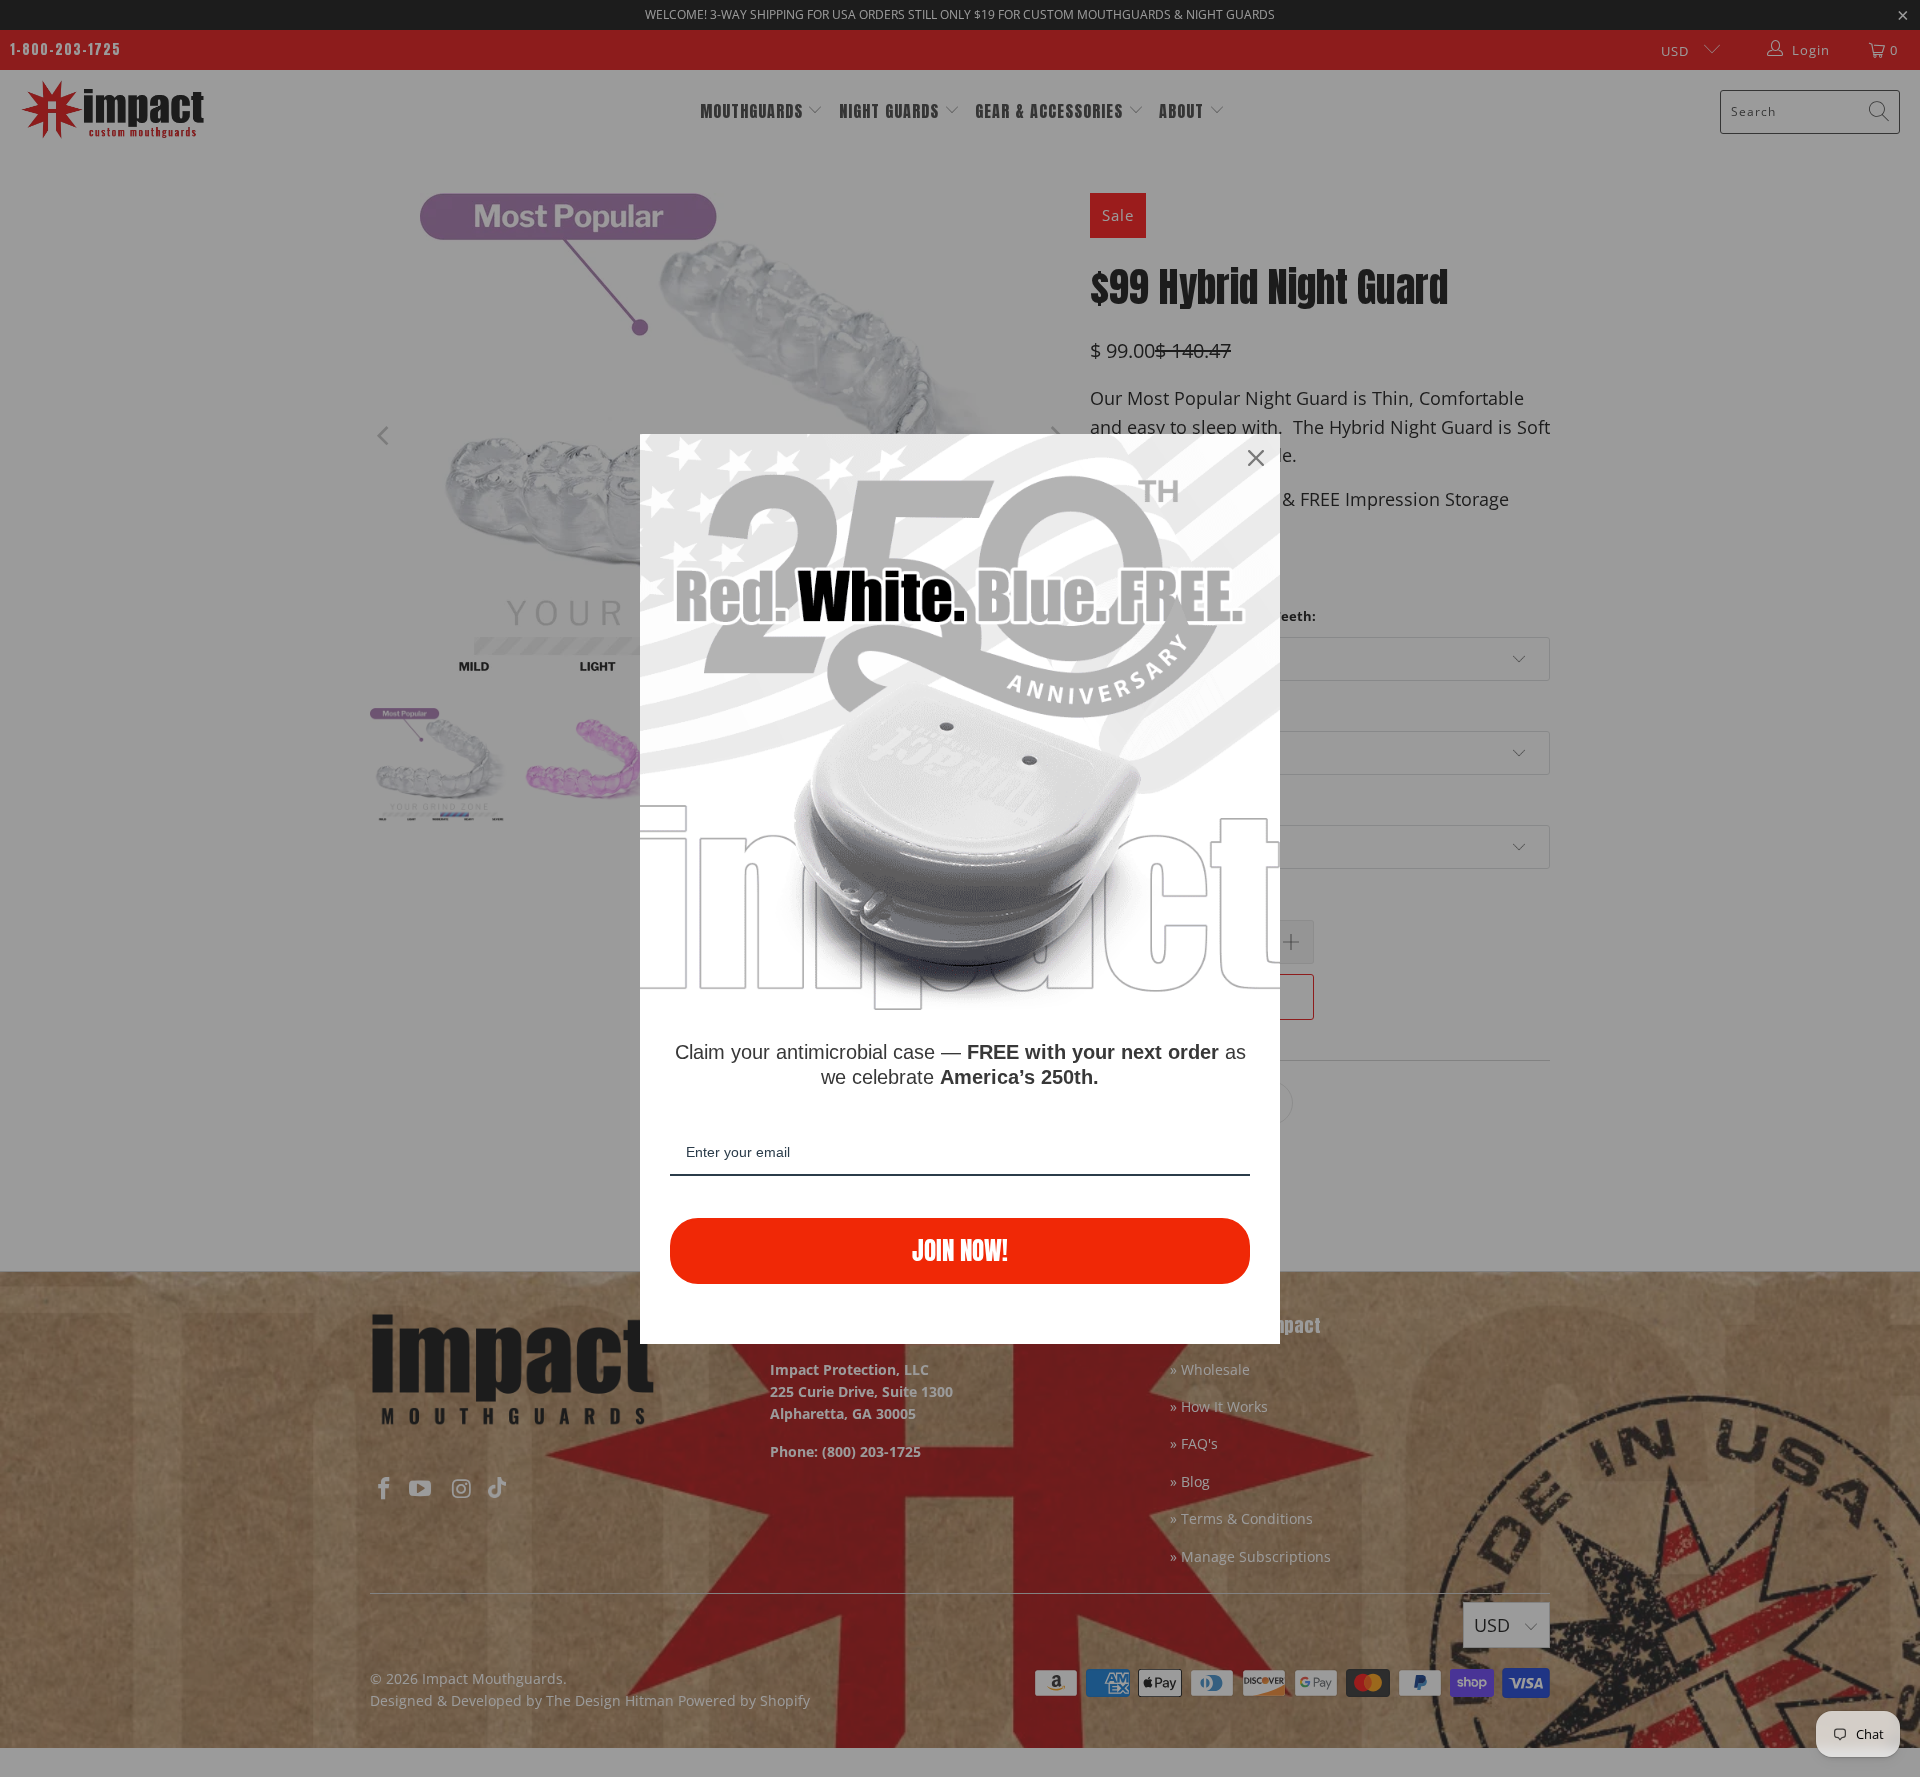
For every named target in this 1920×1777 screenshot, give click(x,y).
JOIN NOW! (960, 1250)
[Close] (1256, 458)
